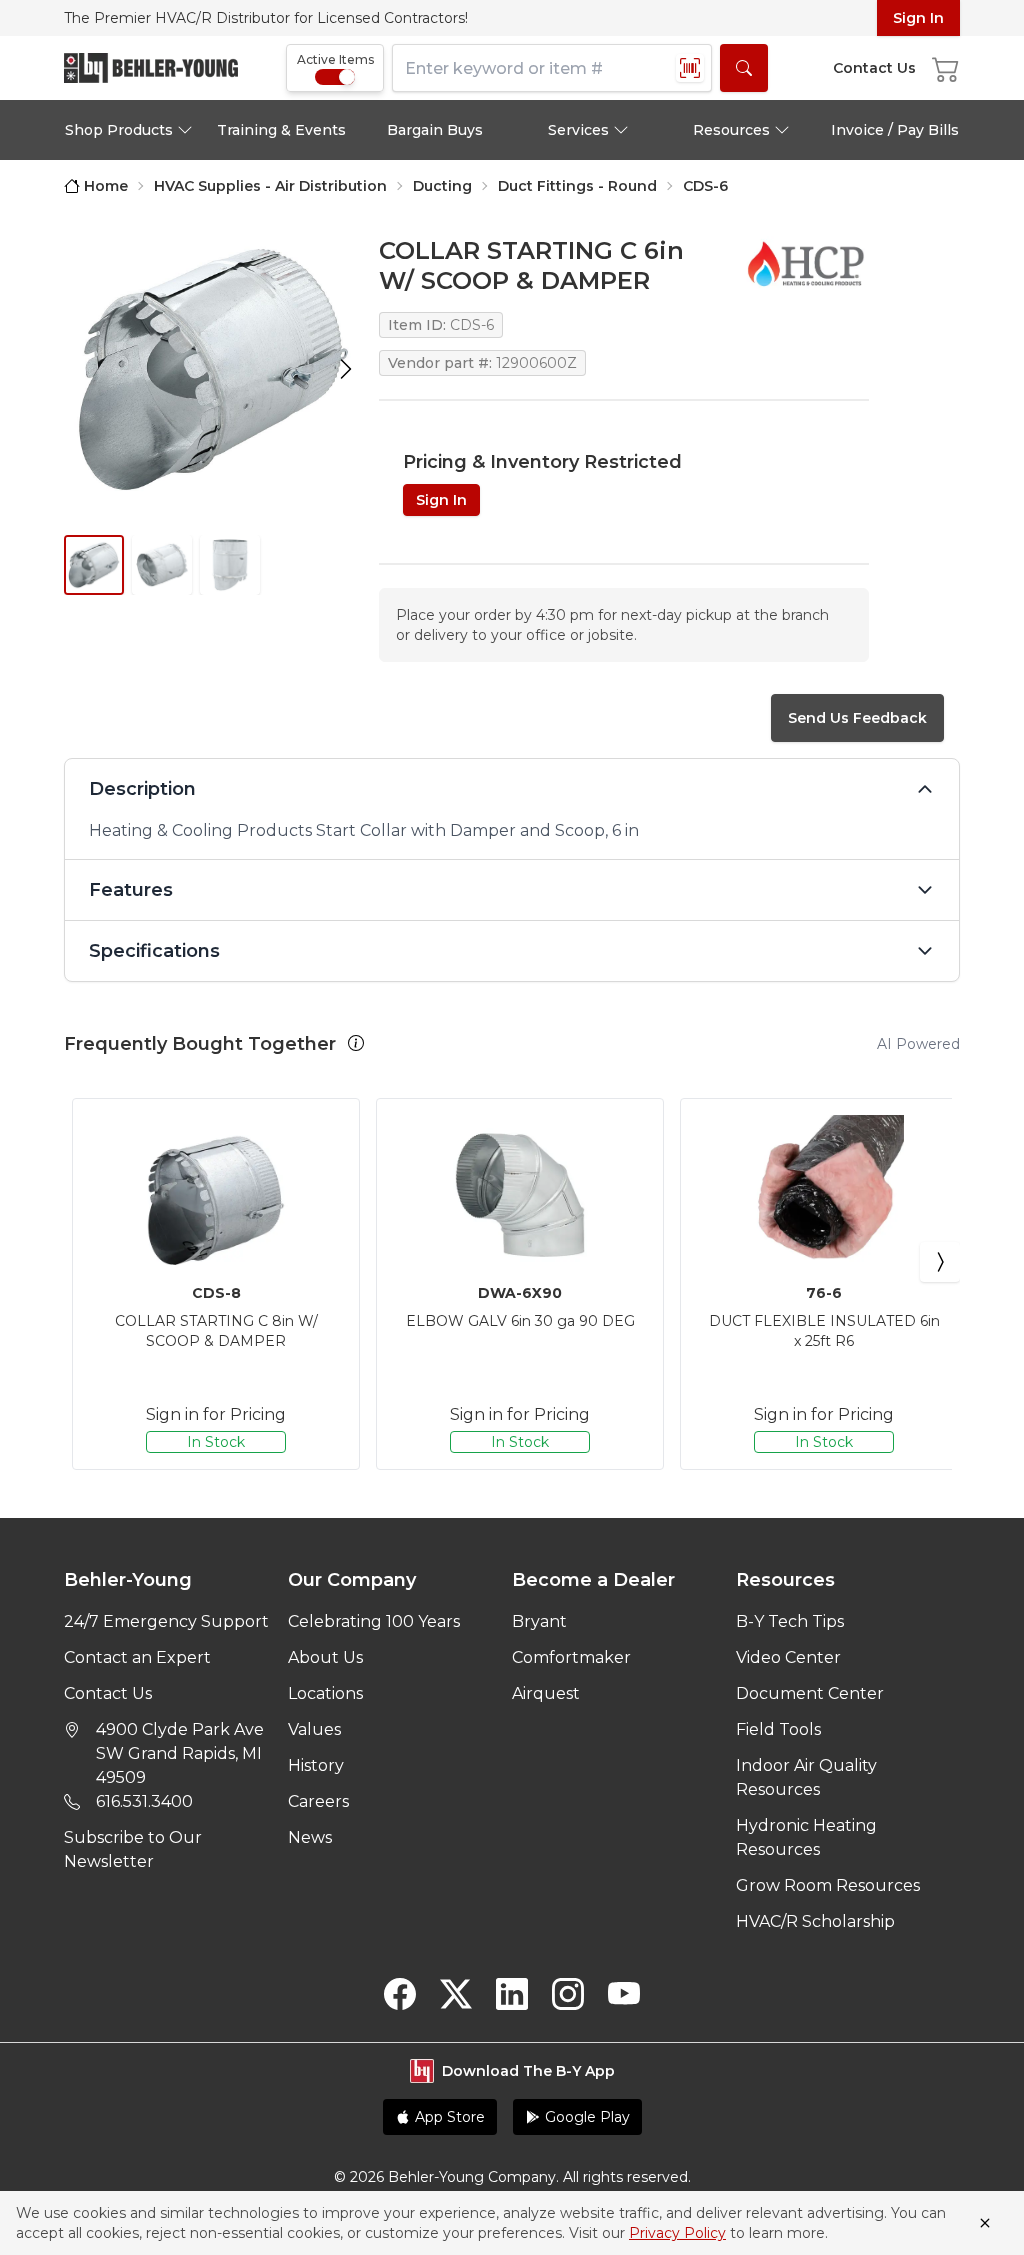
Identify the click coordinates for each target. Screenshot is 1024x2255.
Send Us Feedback (857, 718)
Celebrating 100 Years (374, 1621)
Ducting (442, 186)
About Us (325, 1657)
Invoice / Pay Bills (895, 130)
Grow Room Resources (828, 1885)
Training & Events (281, 130)
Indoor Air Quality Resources (806, 1777)
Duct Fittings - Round (577, 186)
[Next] (940, 1262)
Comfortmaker (571, 1657)
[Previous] (84, 1262)
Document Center (810, 1693)
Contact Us (108, 1693)
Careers (318, 1801)
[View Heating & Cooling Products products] (805, 263)
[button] (356, 1043)
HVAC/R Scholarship (815, 1921)
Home (106, 186)
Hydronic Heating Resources (806, 1837)
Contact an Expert (137, 1657)
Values (314, 1729)
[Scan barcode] (690, 68)
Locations (325, 1693)
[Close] (985, 2223)
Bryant (539, 1621)
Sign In (918, 18)
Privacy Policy (677, 2233)
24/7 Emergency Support (166, 1621)
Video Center (788, 1657)
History (316, 1765)
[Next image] (346, 369)
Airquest (546, 1693)
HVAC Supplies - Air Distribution (270, 186)
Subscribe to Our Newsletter (133, 1849)
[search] (744, 68)
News (310, 1837)
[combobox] (552, 68)
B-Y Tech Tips (790, 1621)
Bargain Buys (435, 130)
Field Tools (778, 1729)
